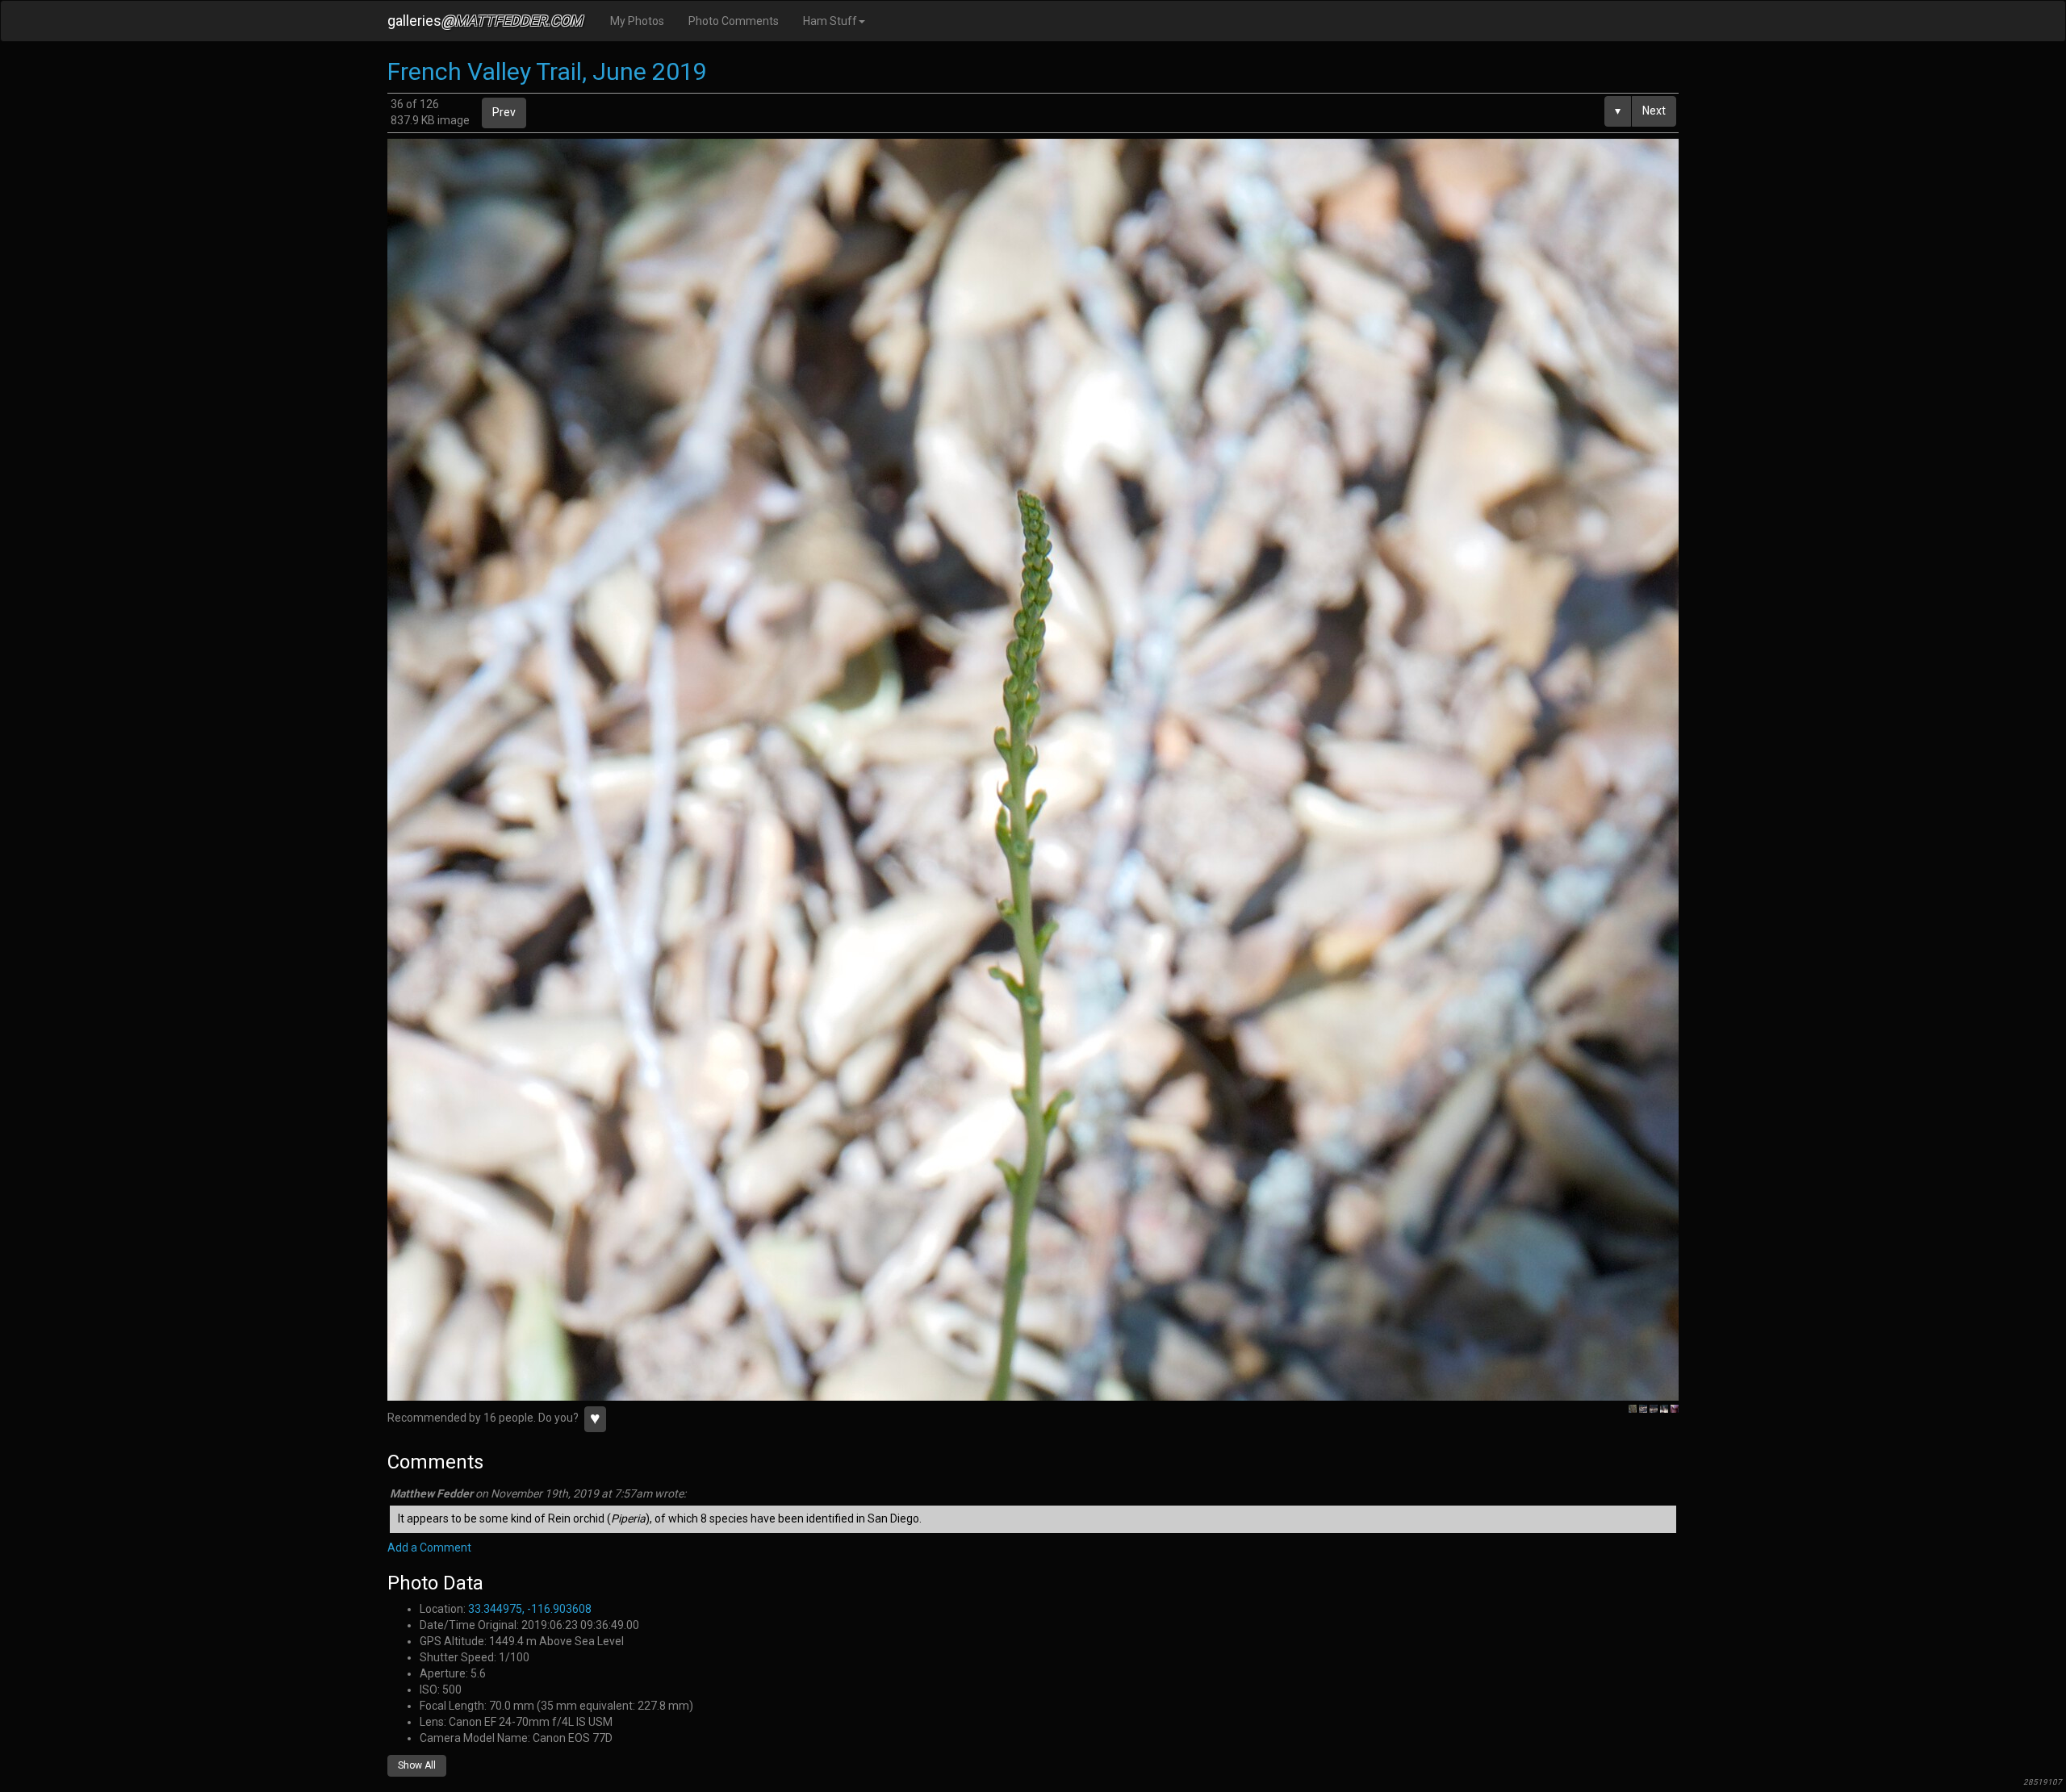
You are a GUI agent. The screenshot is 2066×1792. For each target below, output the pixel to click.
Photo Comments (734, 21)
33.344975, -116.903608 (530, 1609)
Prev (504, 112)
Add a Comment (429, 1548)
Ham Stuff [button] (830, 21)
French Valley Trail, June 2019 (547, 71)
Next (1654, 111)
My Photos (637, 21)
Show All (417, 1765)
